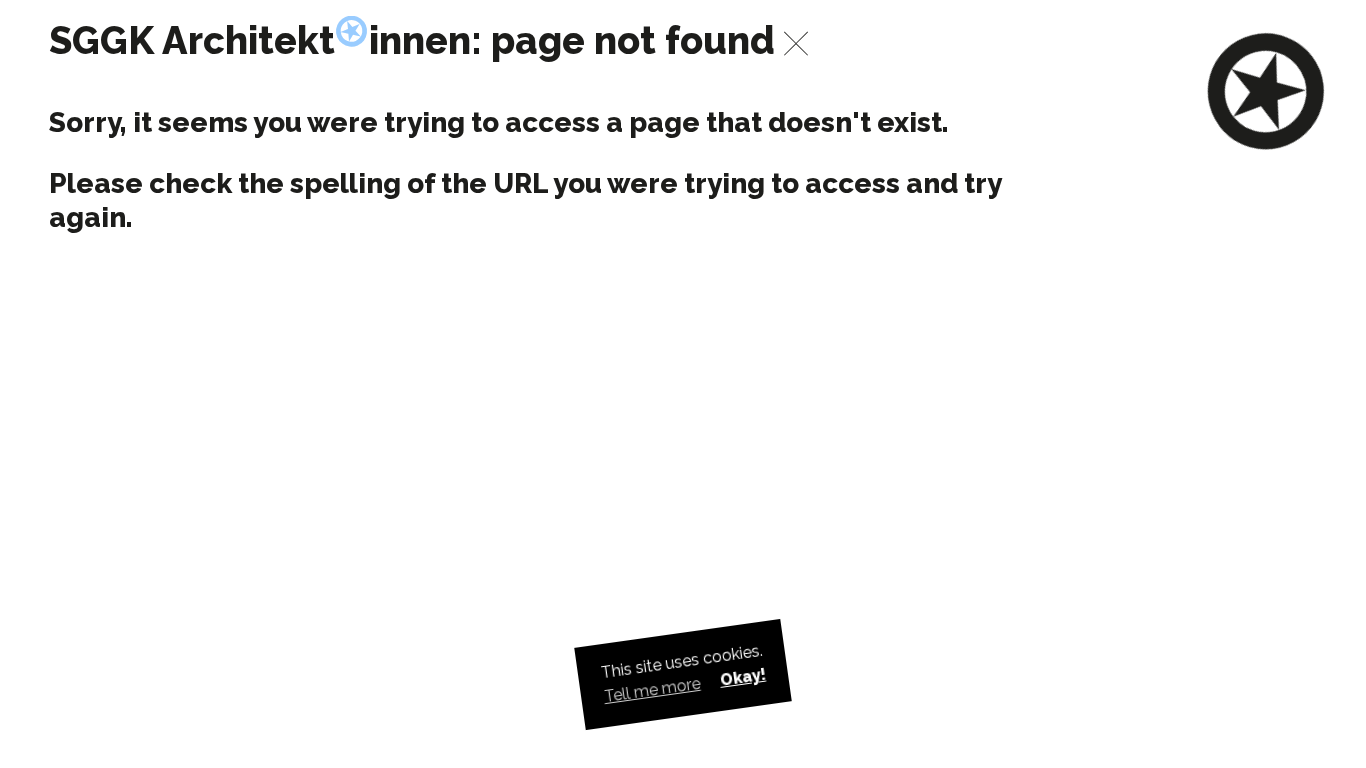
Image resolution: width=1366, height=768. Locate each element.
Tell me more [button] (652, 691)
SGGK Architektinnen (260, 40)
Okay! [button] (742, 677)
